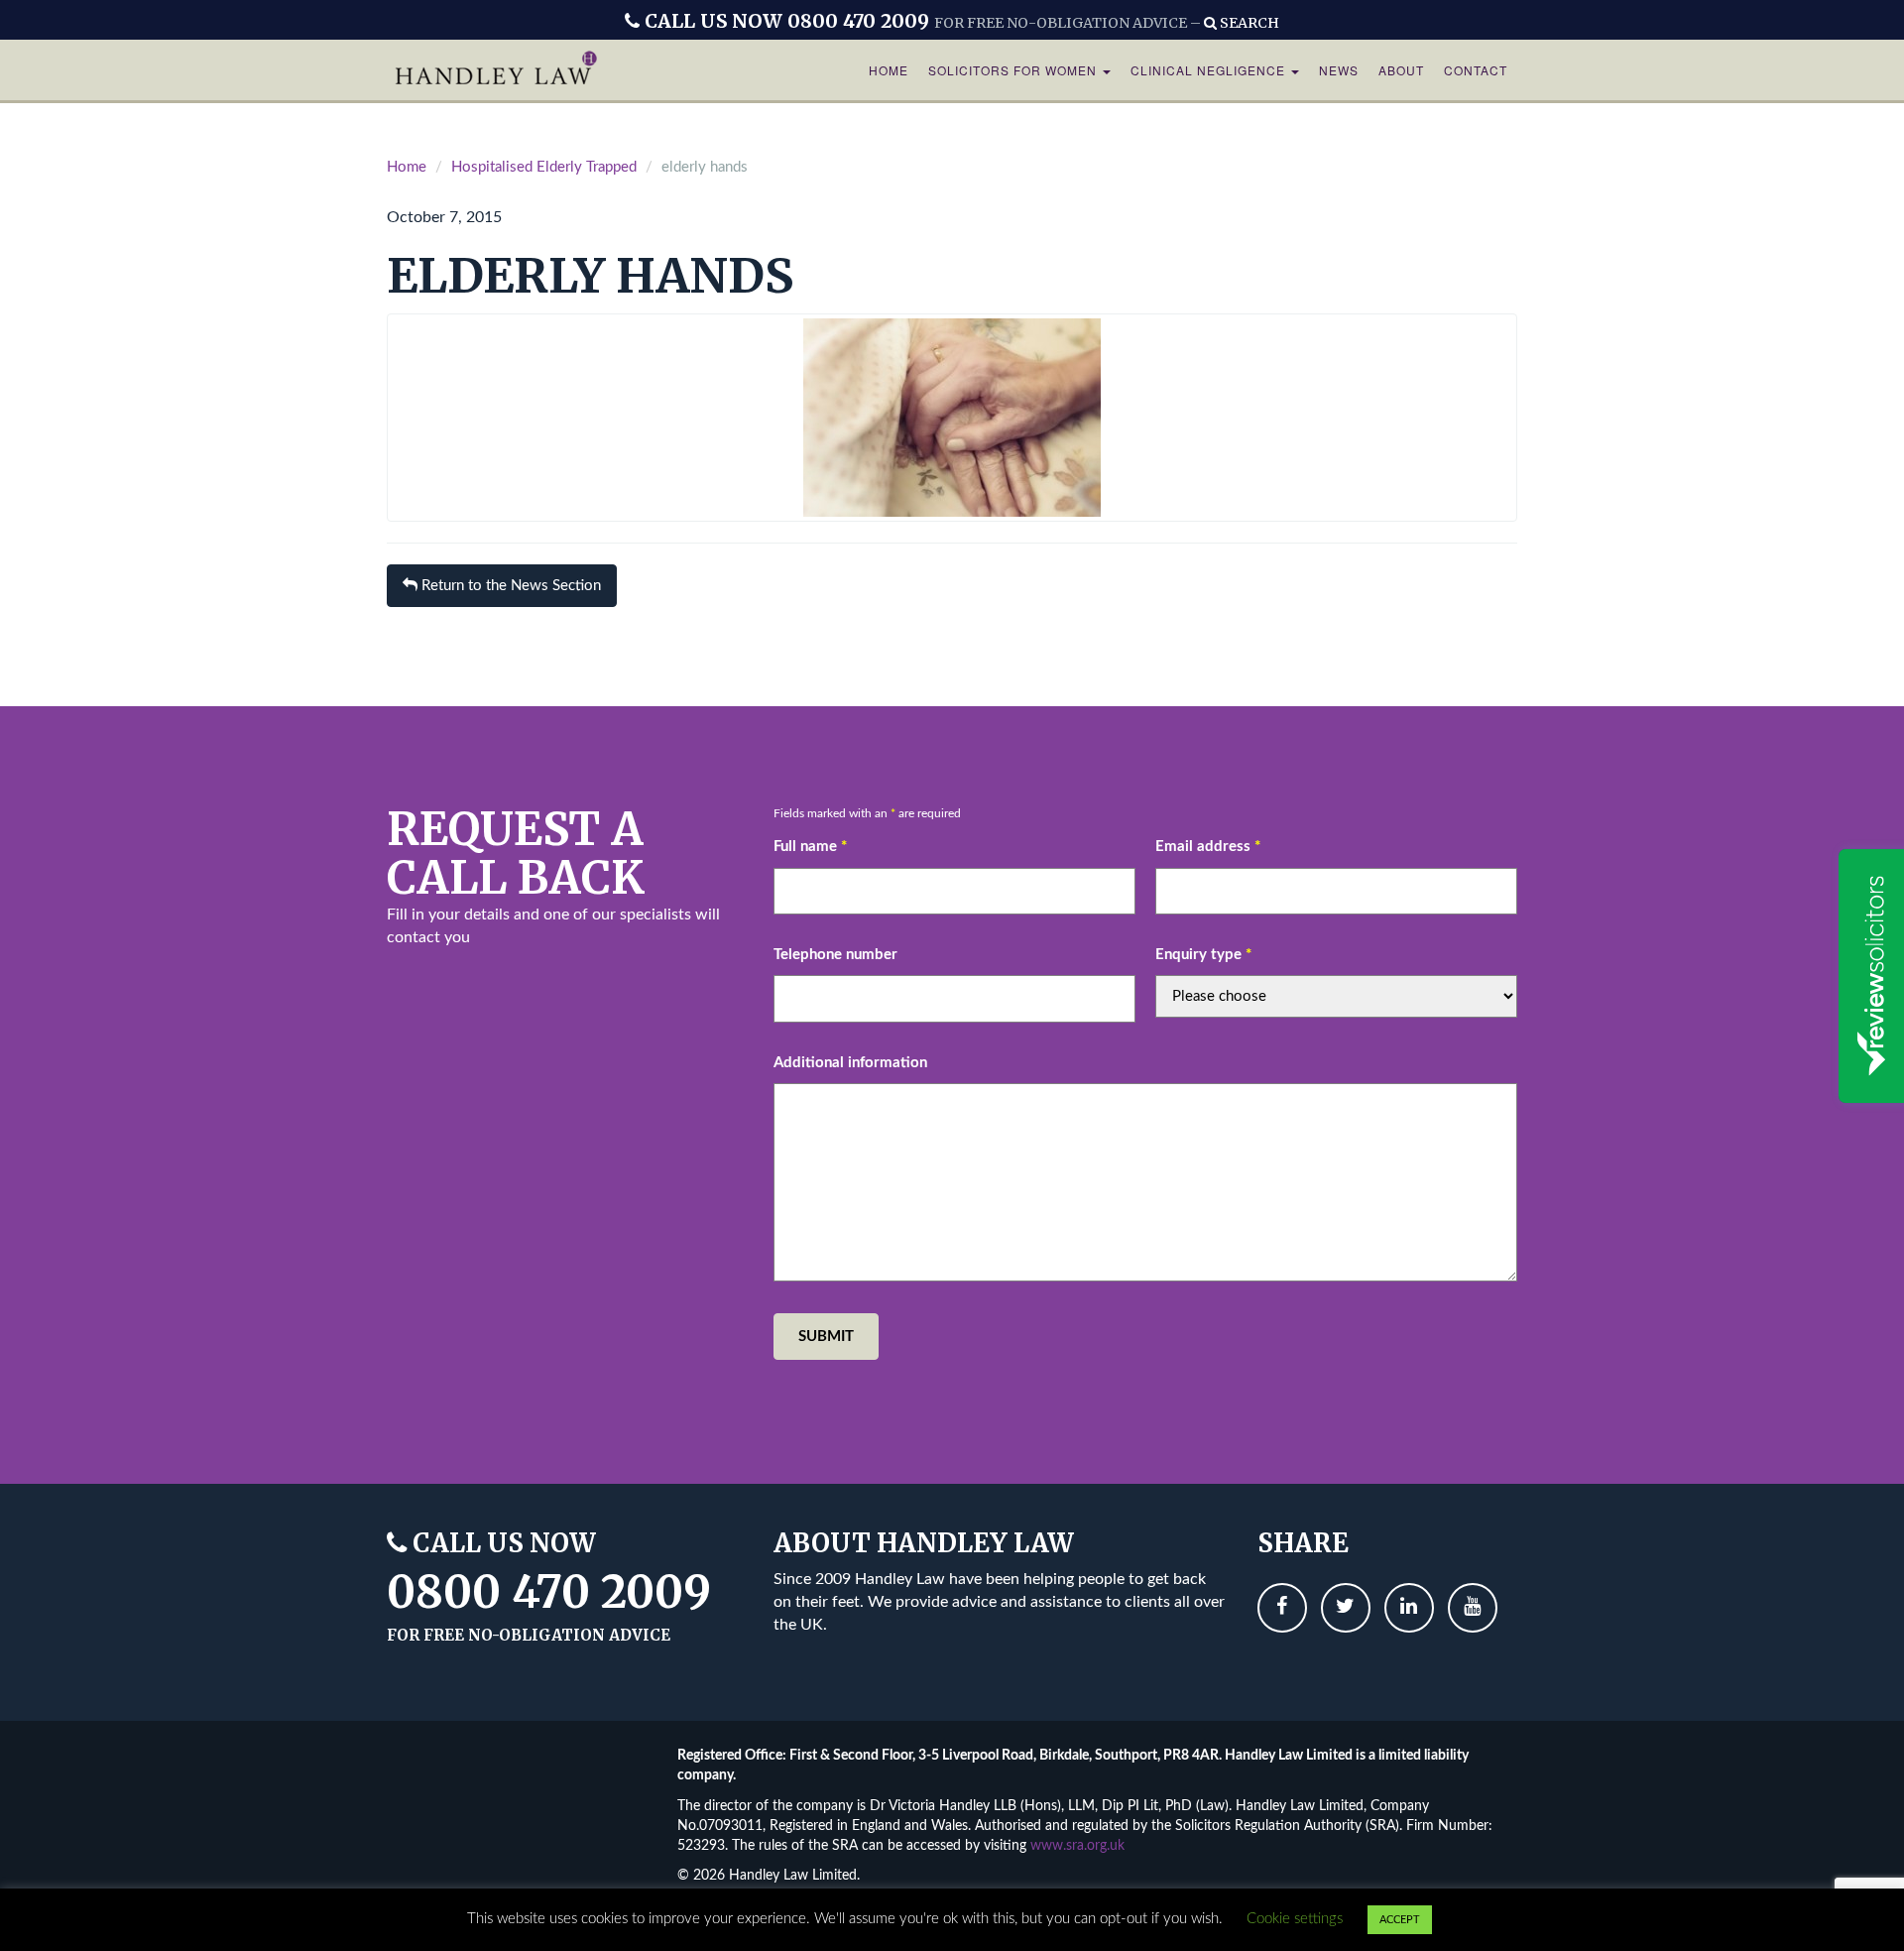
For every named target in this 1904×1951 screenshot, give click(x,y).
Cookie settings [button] (1295, 1919)
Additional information (850, 1063)
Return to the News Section (509, 586)
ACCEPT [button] (1400, 1920)
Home (889, 70)
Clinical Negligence (1210, 70)
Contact (1476, 70)
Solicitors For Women (1014, 70)
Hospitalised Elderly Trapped (544, 167)
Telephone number (835, 955)
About (1401, 70)
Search (1248, 23)
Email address (1208, 847)
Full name (810, 847)
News (1339, 70)
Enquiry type (1203, 955)
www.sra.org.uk (1077, 1846)
